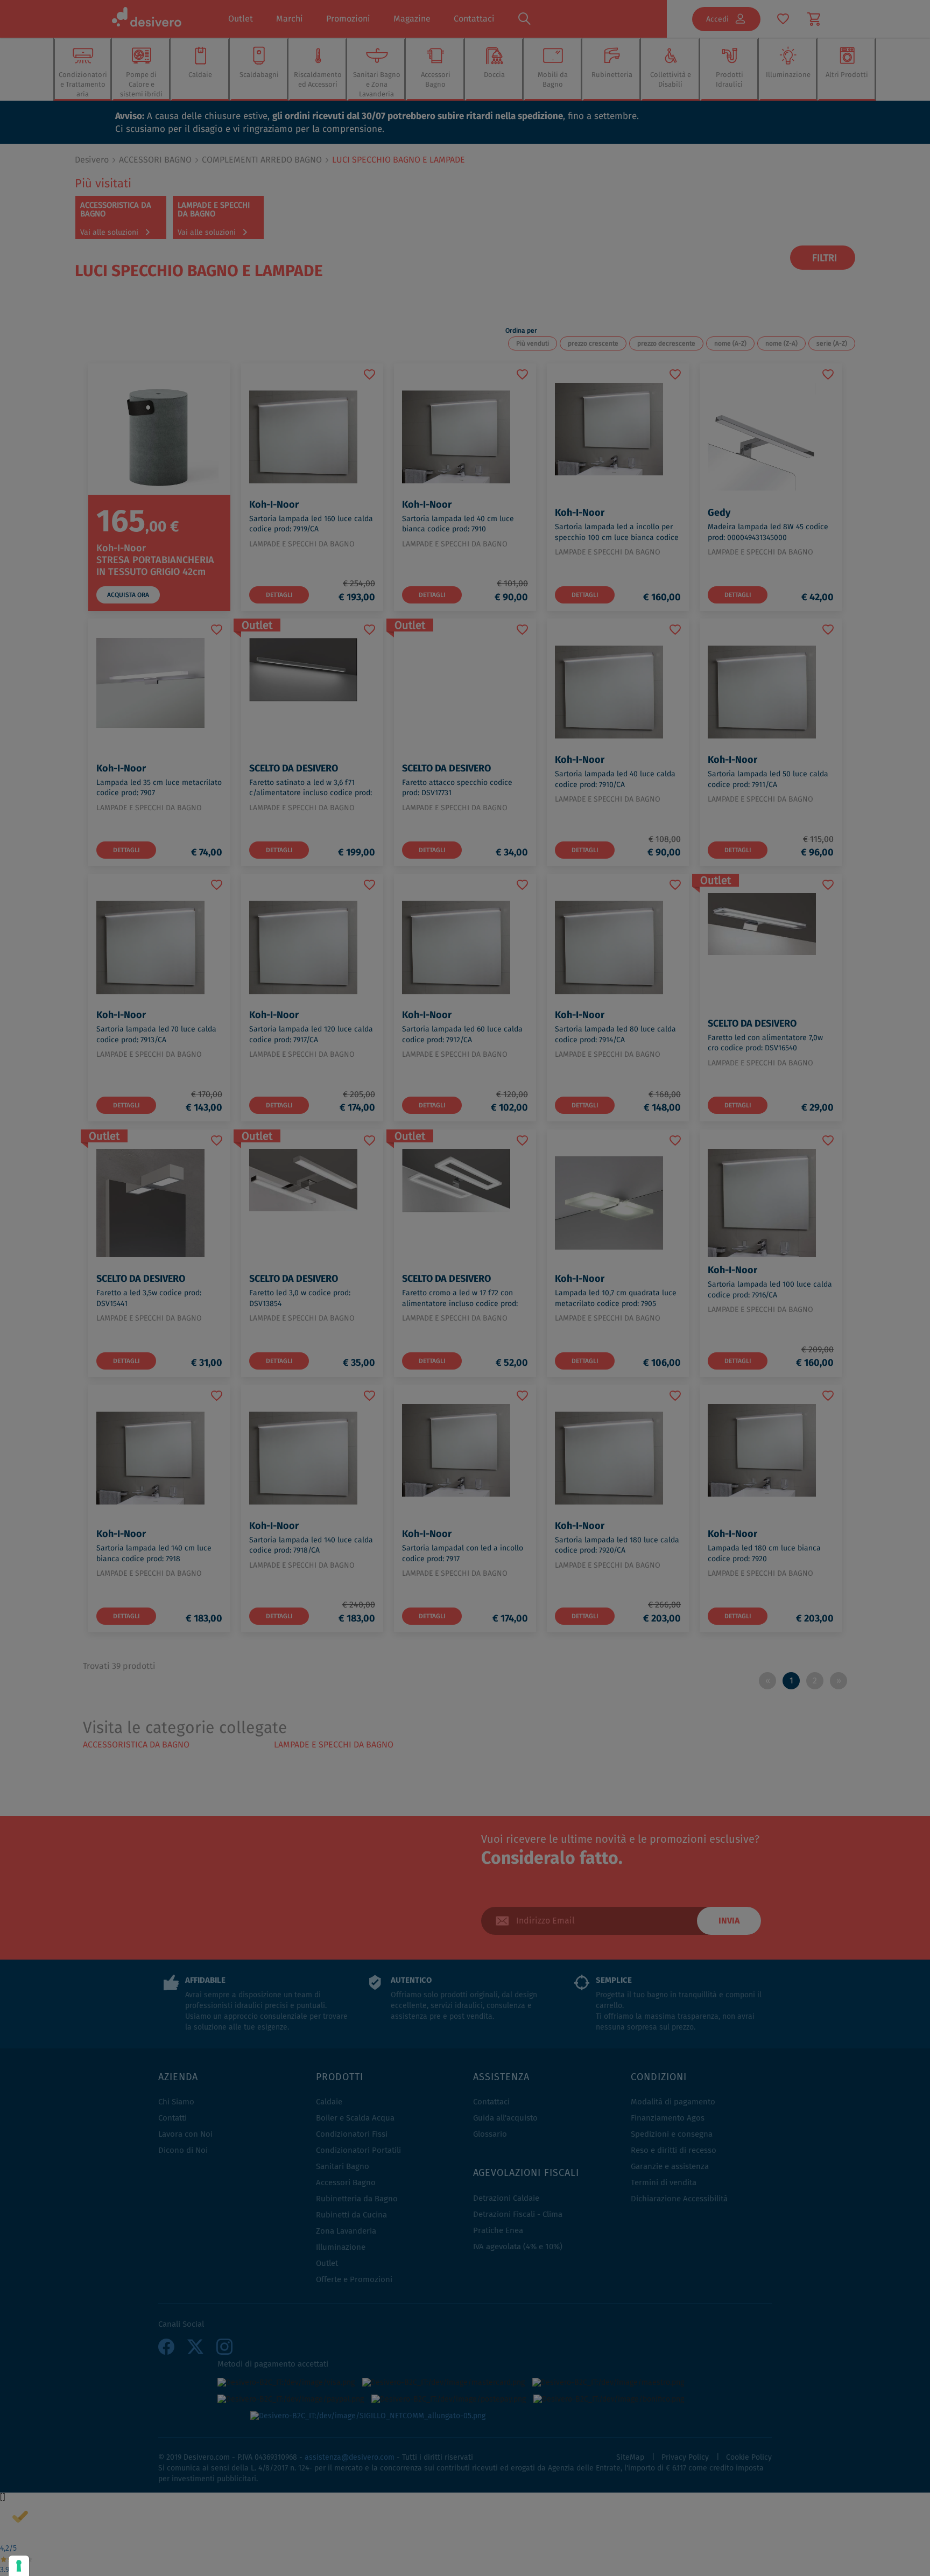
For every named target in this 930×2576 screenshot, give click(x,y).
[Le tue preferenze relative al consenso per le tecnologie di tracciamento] (19, 2566)
